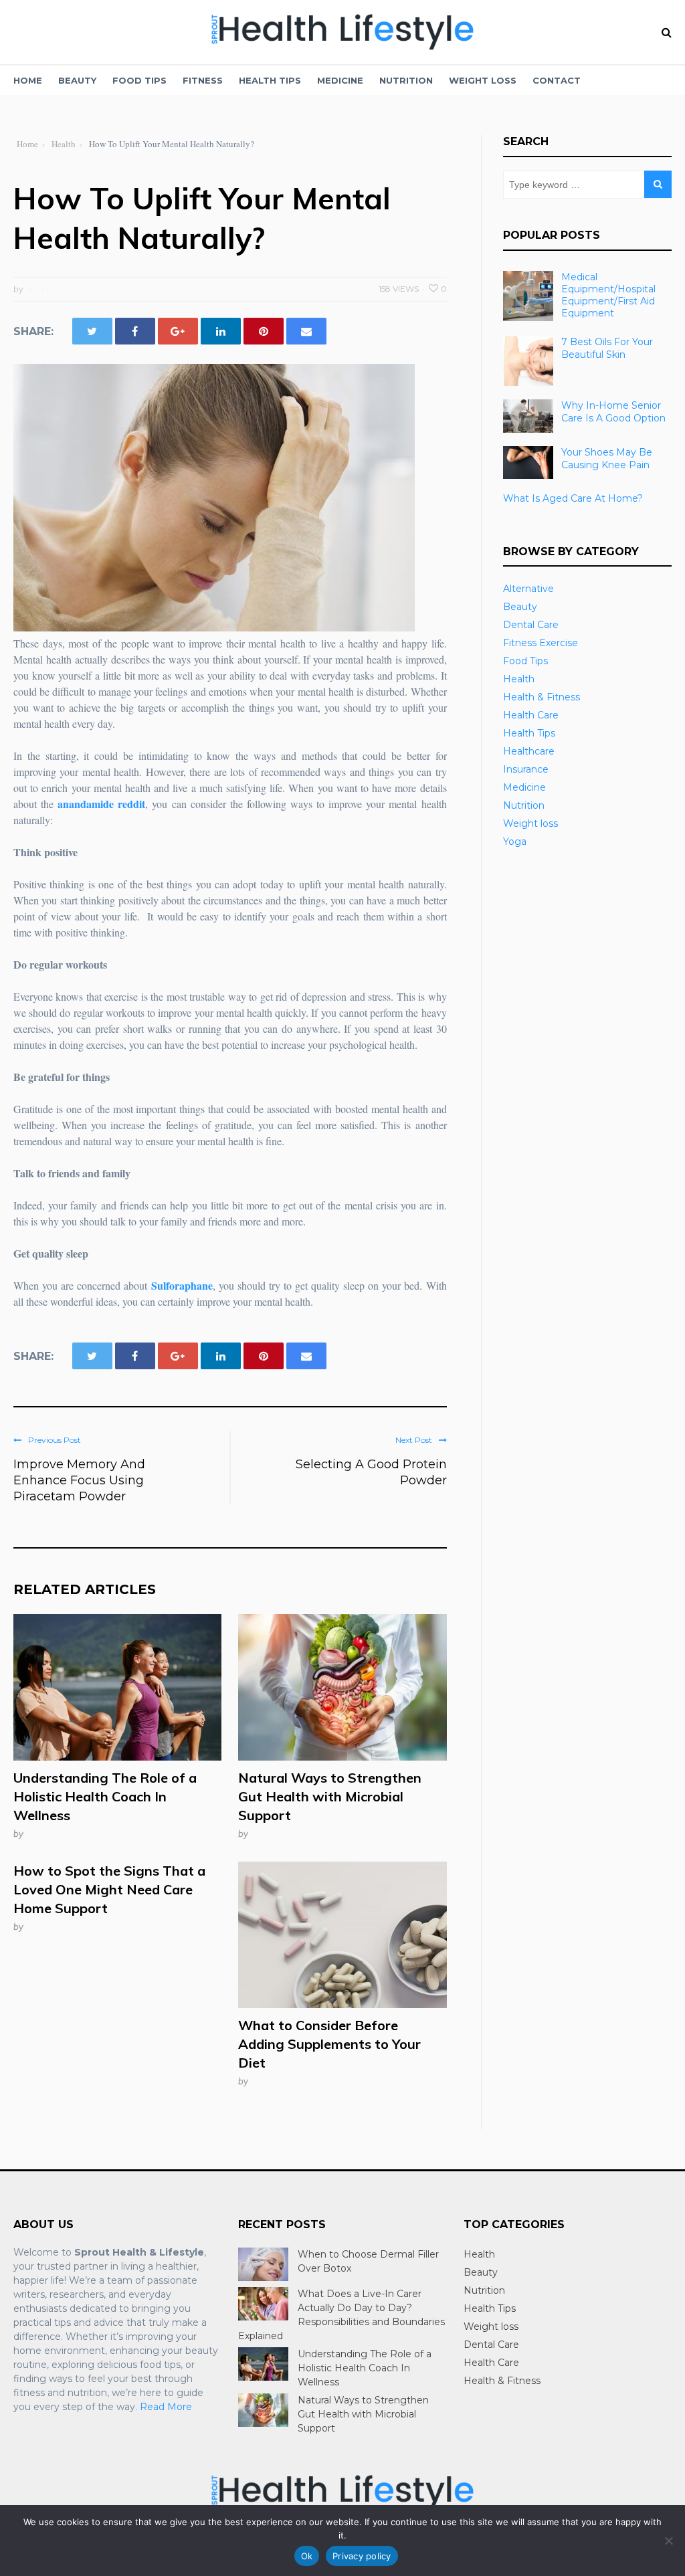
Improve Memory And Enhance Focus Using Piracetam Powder (79, 1480)
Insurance (526, 769)
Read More (166, 2407)
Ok (307, 2556)
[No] (668, 2541)
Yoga (515, 841)
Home (28, 80)
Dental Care (531, 625)
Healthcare (529, 751)
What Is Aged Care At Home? (573, 498)
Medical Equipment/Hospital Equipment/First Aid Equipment (608, 295)
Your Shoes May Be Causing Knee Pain (607, 458)
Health (519, 679)
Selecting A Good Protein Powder (371, 1472)
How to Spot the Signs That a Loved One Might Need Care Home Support (109, 1889)
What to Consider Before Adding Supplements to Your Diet (329, 2044)
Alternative (528, 589)
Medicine (340, 80)
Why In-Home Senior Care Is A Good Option (613, 411)
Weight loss (483, 80)
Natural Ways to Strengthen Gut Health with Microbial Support (330, 1796)
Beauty (77, 80)
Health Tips (270, 80)
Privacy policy (362, 2556)
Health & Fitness (542, 697)
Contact (557, 80)
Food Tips (139, 80)
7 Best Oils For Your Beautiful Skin (607, 348)
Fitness (203, 80)
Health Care (531, 715)
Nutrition (406, 80)
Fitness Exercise (541, 643)
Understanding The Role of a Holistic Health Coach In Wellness (105, 1796)
